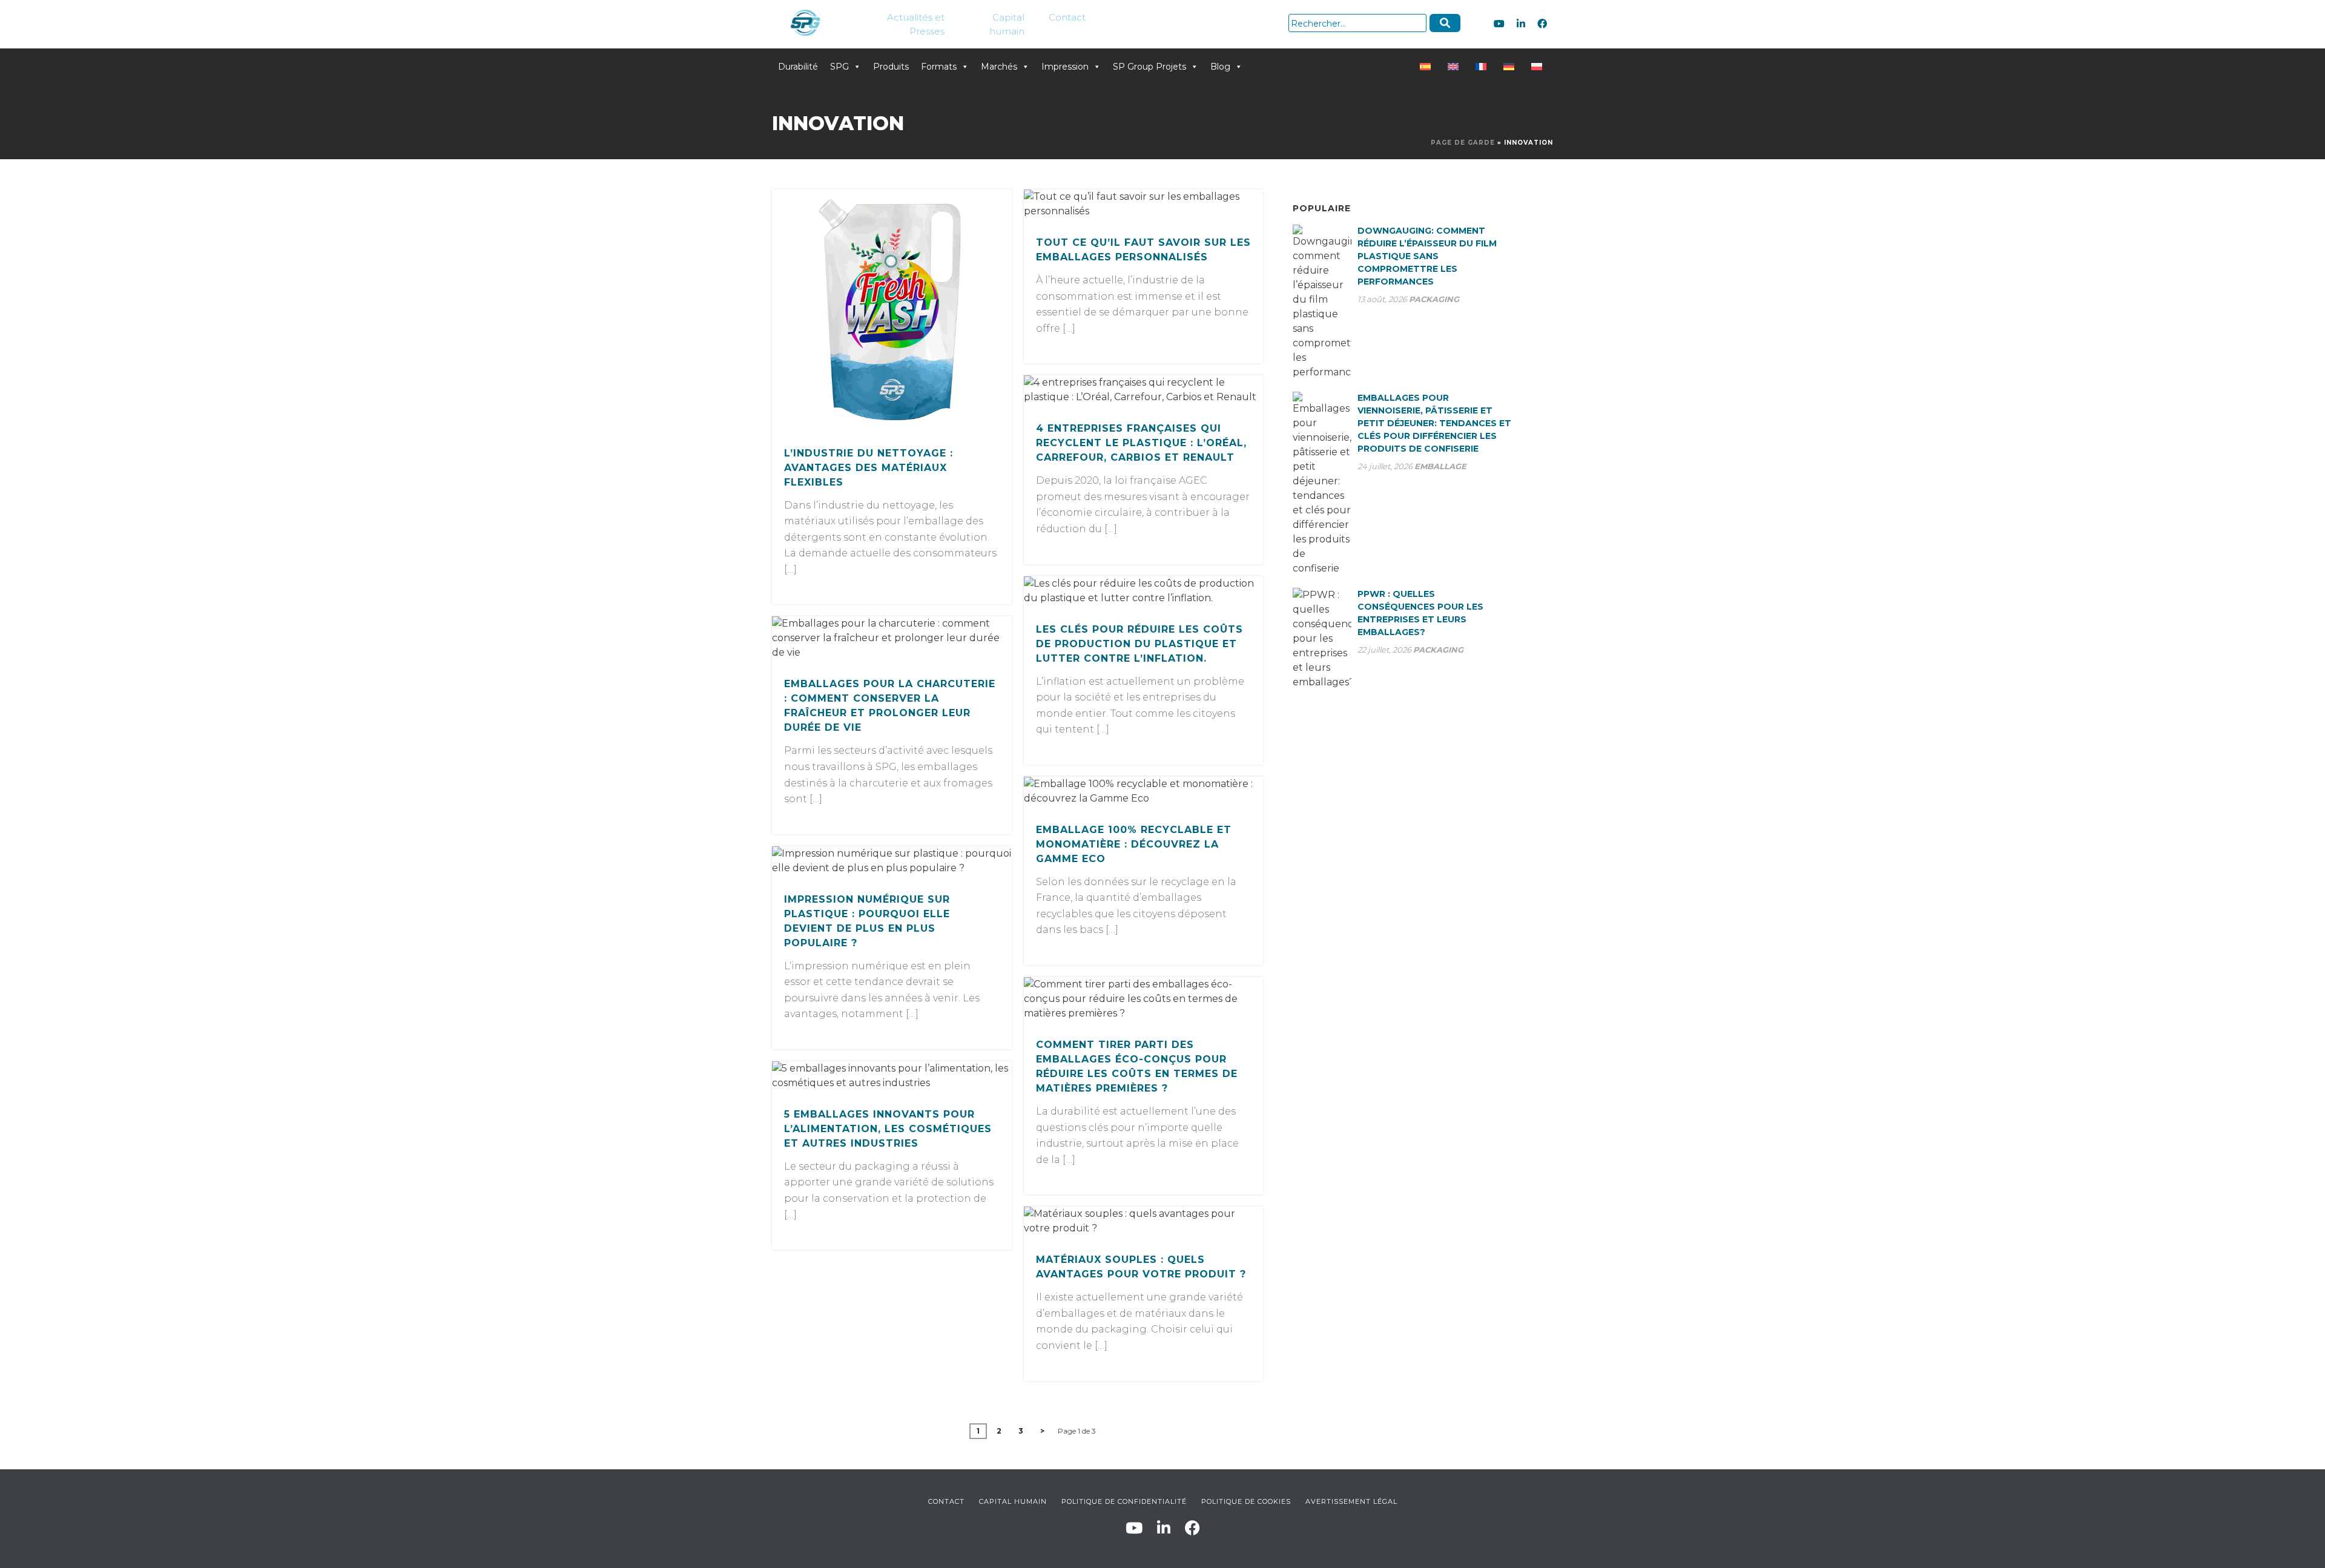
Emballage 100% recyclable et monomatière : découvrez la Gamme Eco (1134, 844)
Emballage (1440, 466)
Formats (939, 67)
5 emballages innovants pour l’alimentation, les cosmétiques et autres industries (888, 1129)
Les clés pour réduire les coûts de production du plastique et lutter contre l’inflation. (1139, 644)
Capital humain (1007, 24)
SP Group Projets (1149, 67)
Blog (1220, 67)
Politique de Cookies (1246, 1501)
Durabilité (798, 67)
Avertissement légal (1351, 1501)
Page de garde (1463, 143)
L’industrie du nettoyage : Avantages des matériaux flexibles (869, 468)
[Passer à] (1428, 67)
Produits (891, 67)
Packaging (1434, 299)
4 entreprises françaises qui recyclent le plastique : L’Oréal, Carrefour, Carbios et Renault (1141, 443)
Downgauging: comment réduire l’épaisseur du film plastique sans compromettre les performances (1427, 256)
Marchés (999, 67)
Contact (1067, 17)
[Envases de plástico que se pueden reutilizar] (892, 309)
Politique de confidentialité (1124, 1501)
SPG (839, 67)
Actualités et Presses (916, 24)
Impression (1065, 67)
